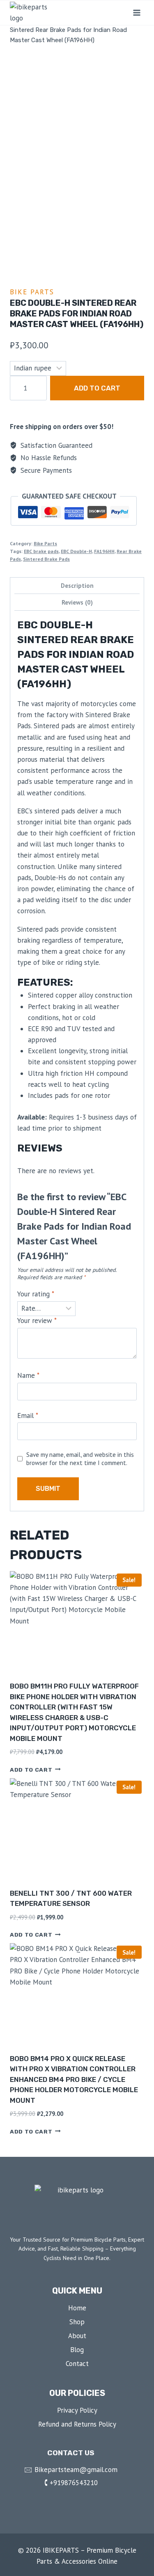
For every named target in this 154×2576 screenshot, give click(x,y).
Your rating (36, 1294)
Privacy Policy (77, 2410)
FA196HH (104, 551)
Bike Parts (32, 292)
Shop (77, 2322)
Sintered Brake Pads (46, 559)
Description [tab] (77, 585)
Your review (37, 1321)
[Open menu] (137, 12)
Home (77, 2308)
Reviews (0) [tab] (77, 602)
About (77, 2336)
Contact (77, 2364)
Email (28, 1416)
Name (28, 1375)
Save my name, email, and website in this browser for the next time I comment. (80, 1459)
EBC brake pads (41, 551)
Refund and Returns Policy (77, 2424)
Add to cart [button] (31, 1769)
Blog (77, 2350)
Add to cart (97, 388)
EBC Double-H (76, 551)
